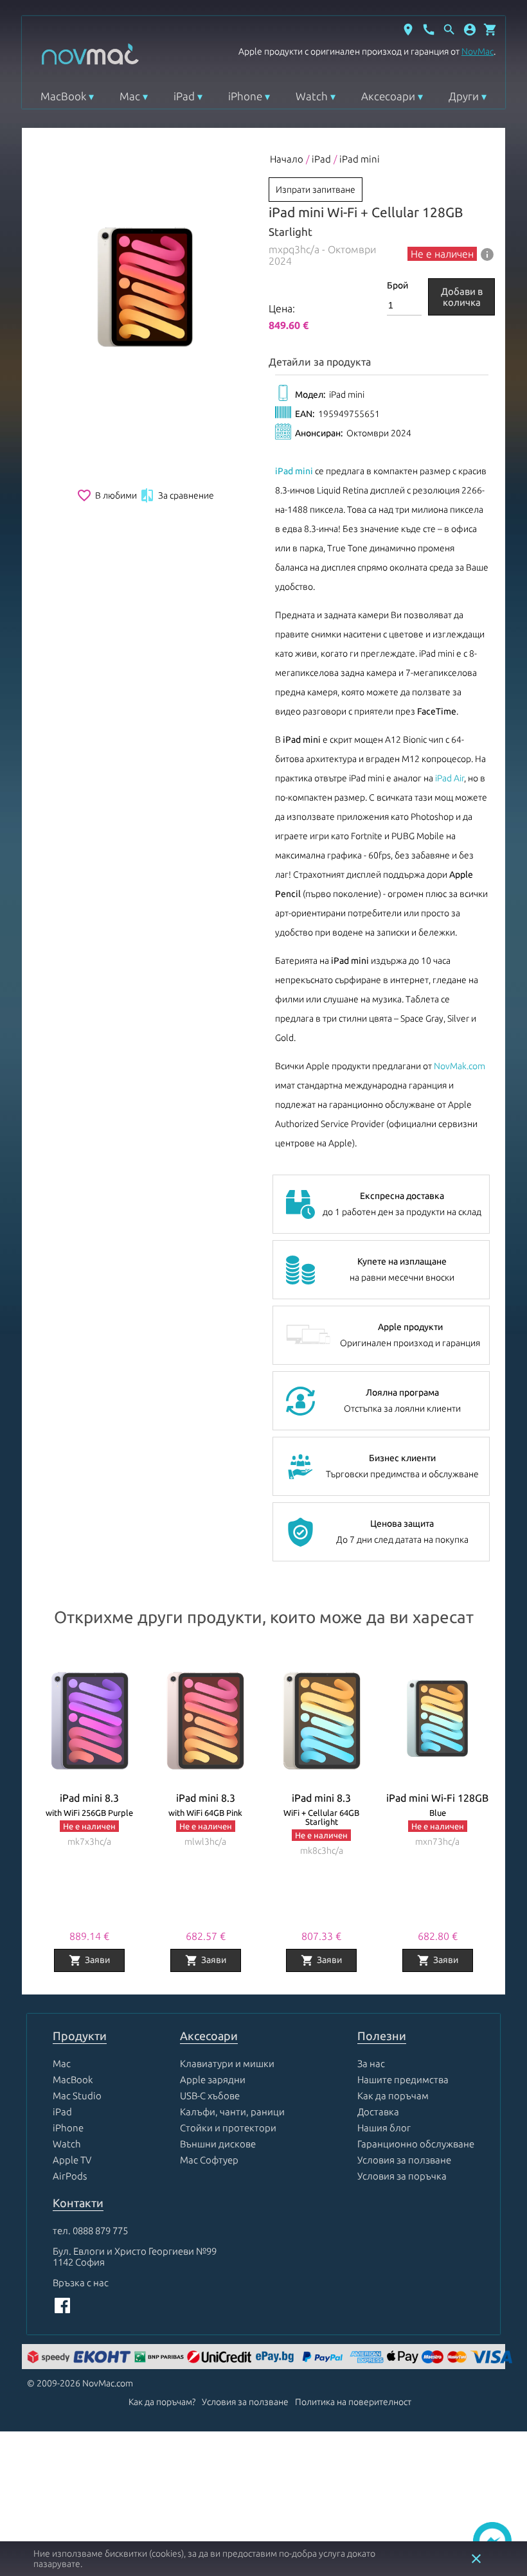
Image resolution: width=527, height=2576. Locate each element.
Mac (130, 96)
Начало (287, 159)
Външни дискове (218, 2144)
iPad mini (360, 159)
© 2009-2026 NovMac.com (80, 2383)
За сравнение (177, 495)
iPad (184, 96)
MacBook (63, 96)
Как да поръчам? (162, 2402)
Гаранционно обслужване (416, 2144)
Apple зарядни (213, 2080)
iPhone (245, 96)
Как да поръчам (393, 2096)
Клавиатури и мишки (227, 2064)
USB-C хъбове (210, 2096)
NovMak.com (460, 1066)
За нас (371, 2064)
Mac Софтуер (209, 2160)
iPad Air (450, 778)
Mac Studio (77, 2096)
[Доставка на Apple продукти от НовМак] (50, 2358)
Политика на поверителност (353, 2402)
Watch (312, 96)
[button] (470, 30)
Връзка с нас (81, 2283)
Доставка (378, 2112)
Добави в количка (462, 297)
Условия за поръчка (402, 2176)
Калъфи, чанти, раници (232, 2112)
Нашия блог (384, 2128)
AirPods (70, 2176)
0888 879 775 (100, 2231)
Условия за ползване (404, 2160)
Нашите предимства (403, 2080)
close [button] (476, 2559)
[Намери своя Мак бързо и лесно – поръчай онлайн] (276, 2358)
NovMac (478, 51)
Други (464, 96)
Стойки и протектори (228, 2128)
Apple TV (72, 2160)
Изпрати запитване (316, 190)
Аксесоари (388, 96)
